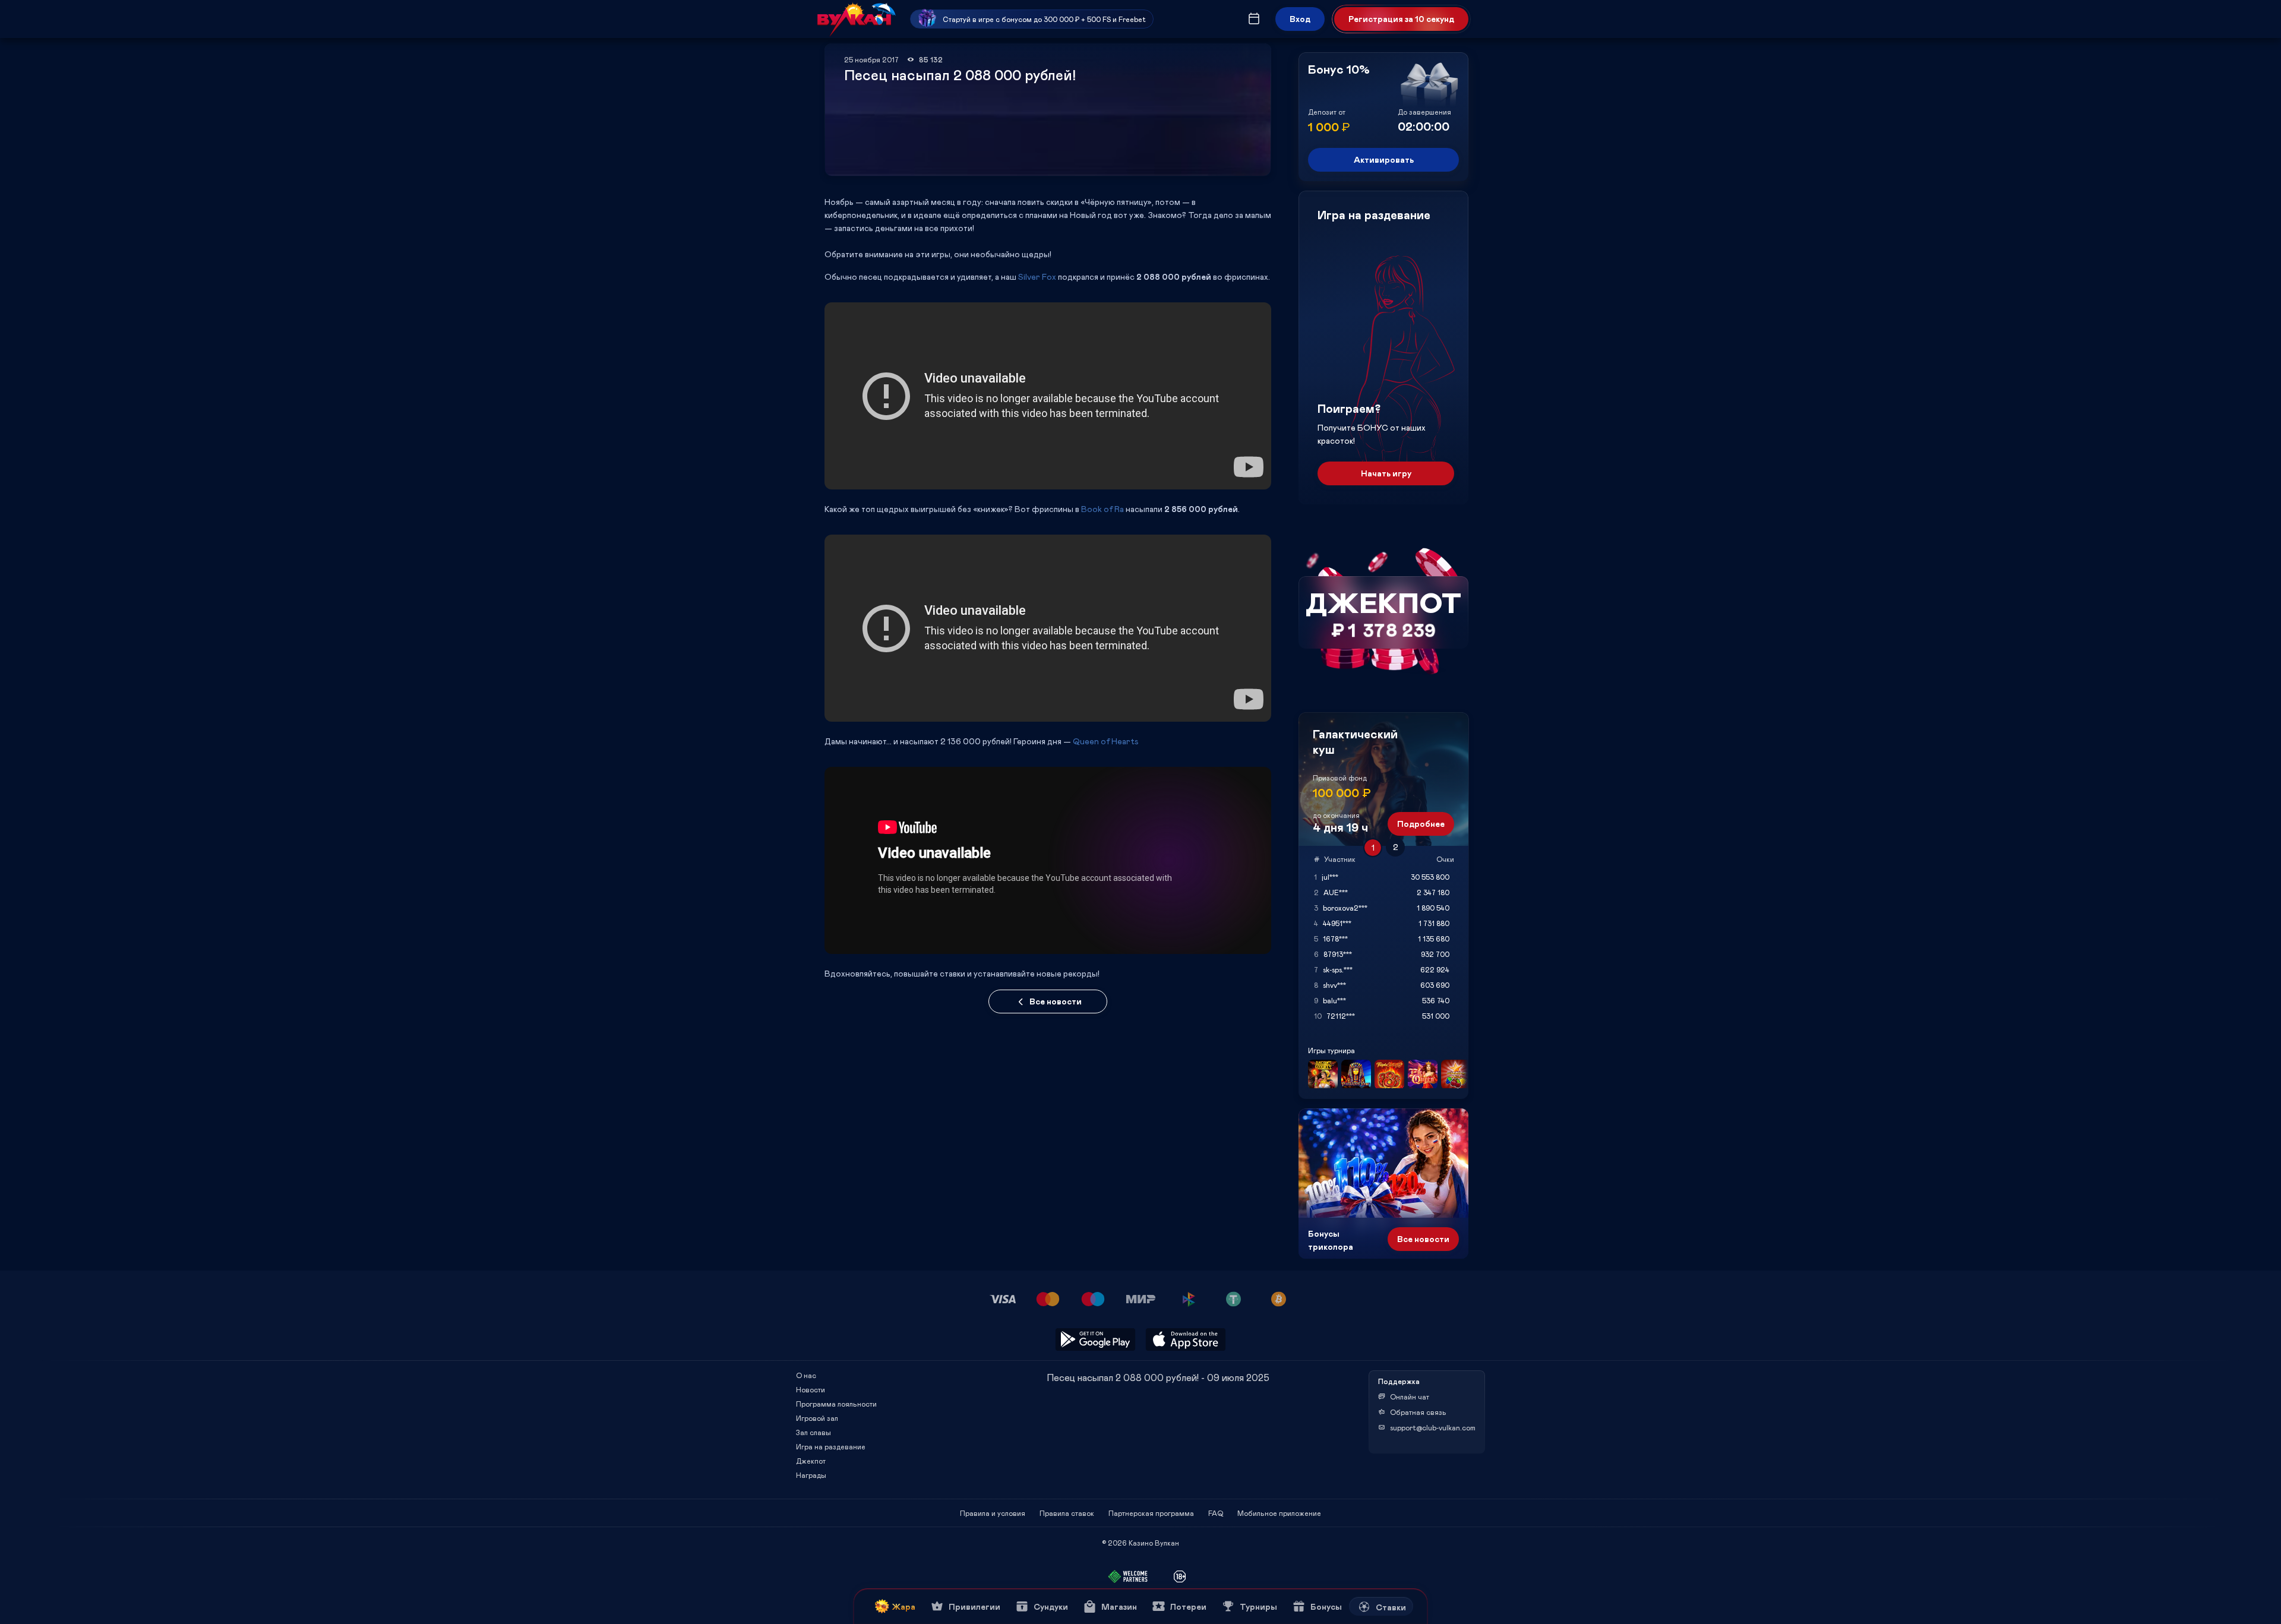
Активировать (1384, 159)
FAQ (1216, 1513)
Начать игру (1386, 473)
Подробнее (1421, 824)
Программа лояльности (836, 1404)
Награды (811, 1475)
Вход (1300, 19)
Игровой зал (817, 1418)
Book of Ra (1102, 509)
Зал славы (813, 1432)
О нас (806, 1375)
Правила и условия (993, 1513)
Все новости (1056, 1001)
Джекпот (811, 1461)
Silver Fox (1037, 277)
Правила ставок (1067, 1513)
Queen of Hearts (1106, 741)
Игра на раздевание (831, 1446)
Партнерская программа (1151, 1513)
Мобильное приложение (1279, 1513)
